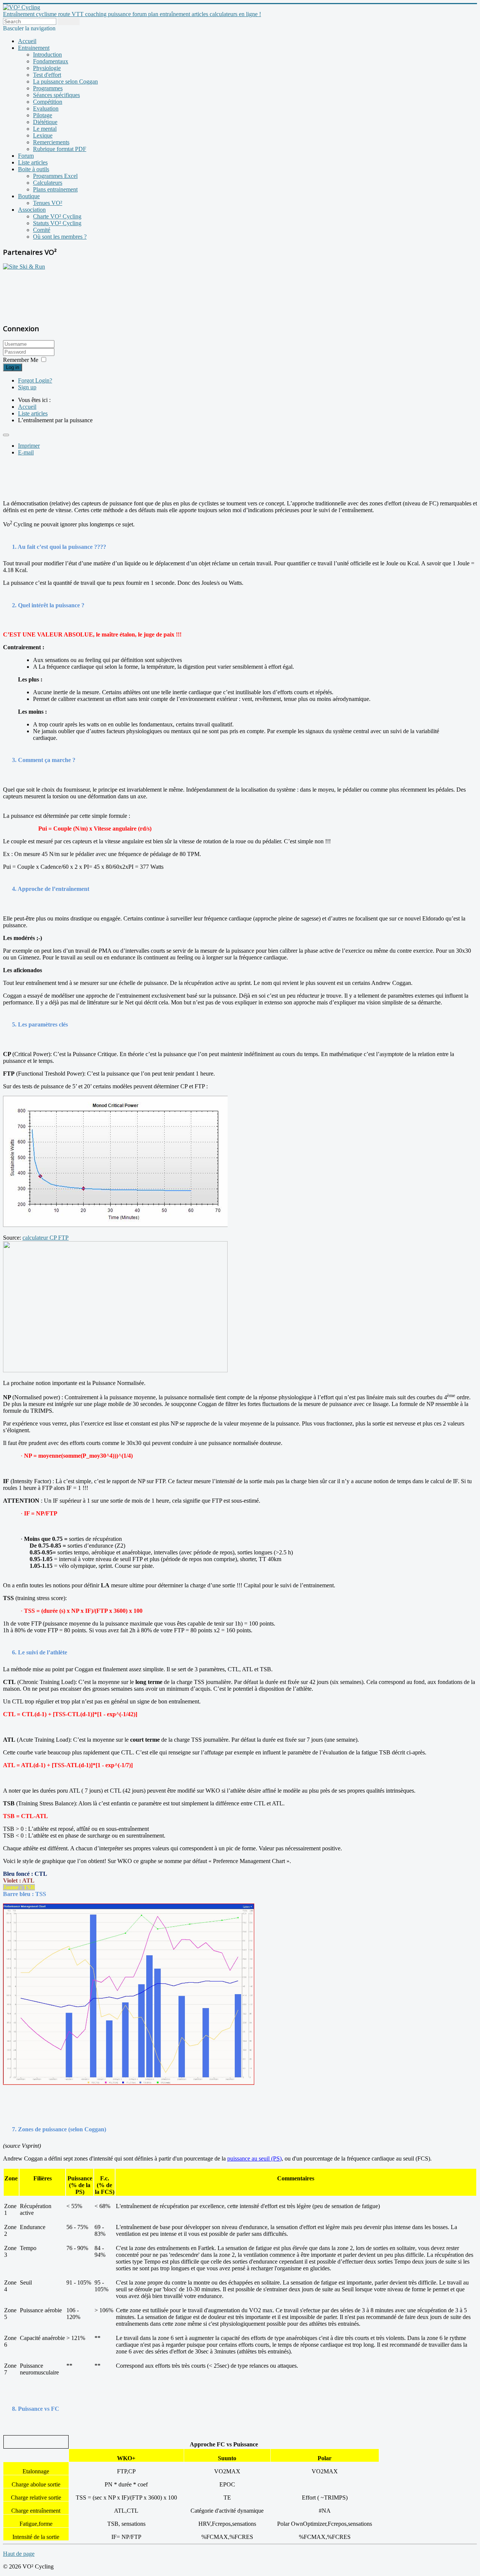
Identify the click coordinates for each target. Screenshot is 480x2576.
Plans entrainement (55, 189)
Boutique (29, 196)
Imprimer (29, 446)
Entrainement (34, 48)
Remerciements (51, 142)
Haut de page (19, 2554)
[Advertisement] (50, 293)
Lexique (43, 135)
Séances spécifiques (56, 95)
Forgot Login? (35, 380)
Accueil (27, 41)
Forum (26, 156)
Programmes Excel (55, 176)
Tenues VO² (48, 203)
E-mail (26, 452)
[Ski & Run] (24, 267)
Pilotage (43, 115)
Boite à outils (34, 169)
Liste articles (33, 162)
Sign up (27, 387)
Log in (13, 367)
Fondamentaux (51, 61)
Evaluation (46, 108)
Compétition (48, 102)
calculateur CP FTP (46, 1238)
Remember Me (21, 360)
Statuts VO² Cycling (57, 223)
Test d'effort (47, 75)
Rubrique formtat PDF (60, 149)
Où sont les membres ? (60, 237)
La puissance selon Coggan (65, 81)
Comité (42, 230)
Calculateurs (48, 183)
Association (32, 210)
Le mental (45, 129)
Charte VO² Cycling (57, 216)
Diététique (45, 122)
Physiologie (47, 68)
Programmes (48, 88)
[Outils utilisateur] (6, 435)
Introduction (47, 55)
